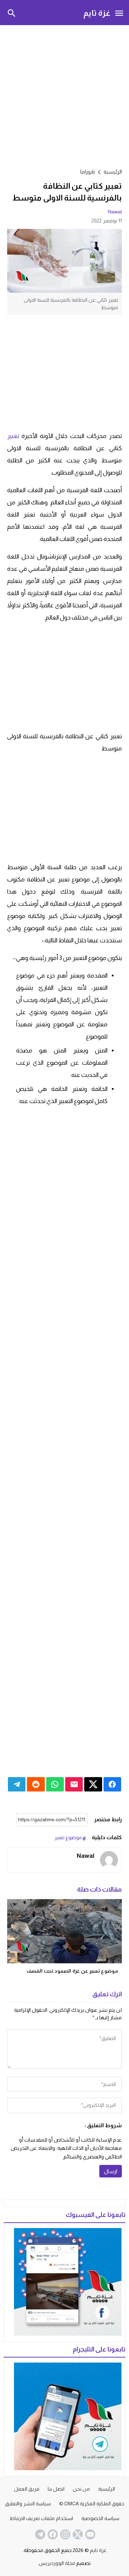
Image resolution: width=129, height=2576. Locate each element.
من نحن (81, 2489)
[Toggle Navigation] (119, 13)
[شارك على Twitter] (93, 1784)
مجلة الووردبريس (57, 2563)
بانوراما (88, 172)
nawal (115, 212)
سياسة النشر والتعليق (28, 2504)
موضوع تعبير (68, 1837)
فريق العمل (27, 2489)
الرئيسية (107, 2489)
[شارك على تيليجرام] (17, 1784)
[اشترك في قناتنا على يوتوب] (90, 2534)
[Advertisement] (64, 95)
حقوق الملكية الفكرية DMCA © (92, 2504)
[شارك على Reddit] (36, 1784)
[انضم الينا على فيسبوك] (52, 2534)
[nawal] (109, 1860)
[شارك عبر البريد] (74, 1784)
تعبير (13, 436)
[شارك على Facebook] (112, 1784)
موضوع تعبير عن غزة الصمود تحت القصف (72, 1971)
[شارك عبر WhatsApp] (55, 1784)
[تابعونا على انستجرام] (64, 2534)
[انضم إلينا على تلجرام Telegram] (39, 2534)
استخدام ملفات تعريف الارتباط (41, 2518)
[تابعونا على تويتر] (77, 2534)
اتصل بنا (56, 2489)
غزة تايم (97, 13)
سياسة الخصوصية (100, 2518)
